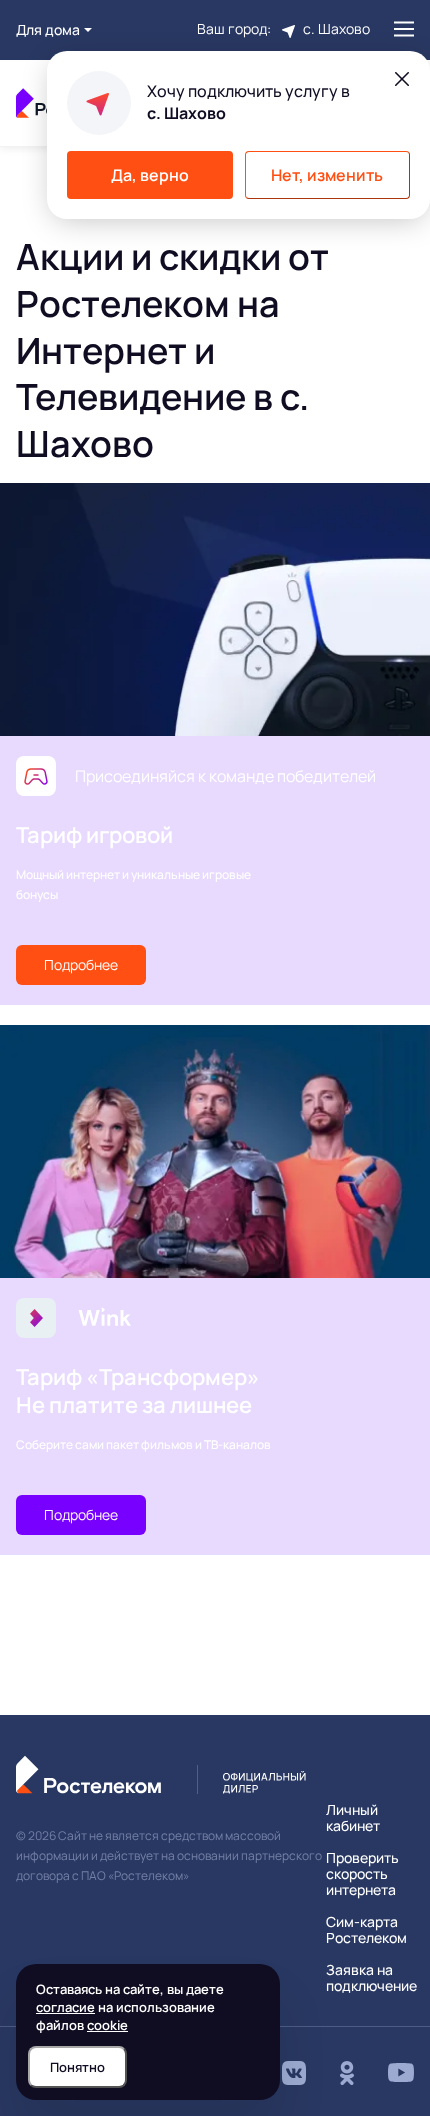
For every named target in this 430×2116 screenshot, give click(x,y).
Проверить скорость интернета (362, 1874)
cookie (107, 2025)
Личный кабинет (353, 1818)
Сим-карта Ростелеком (366, 1930)
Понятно (77, 2067)
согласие (65, 2007)
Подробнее (81, 964)
